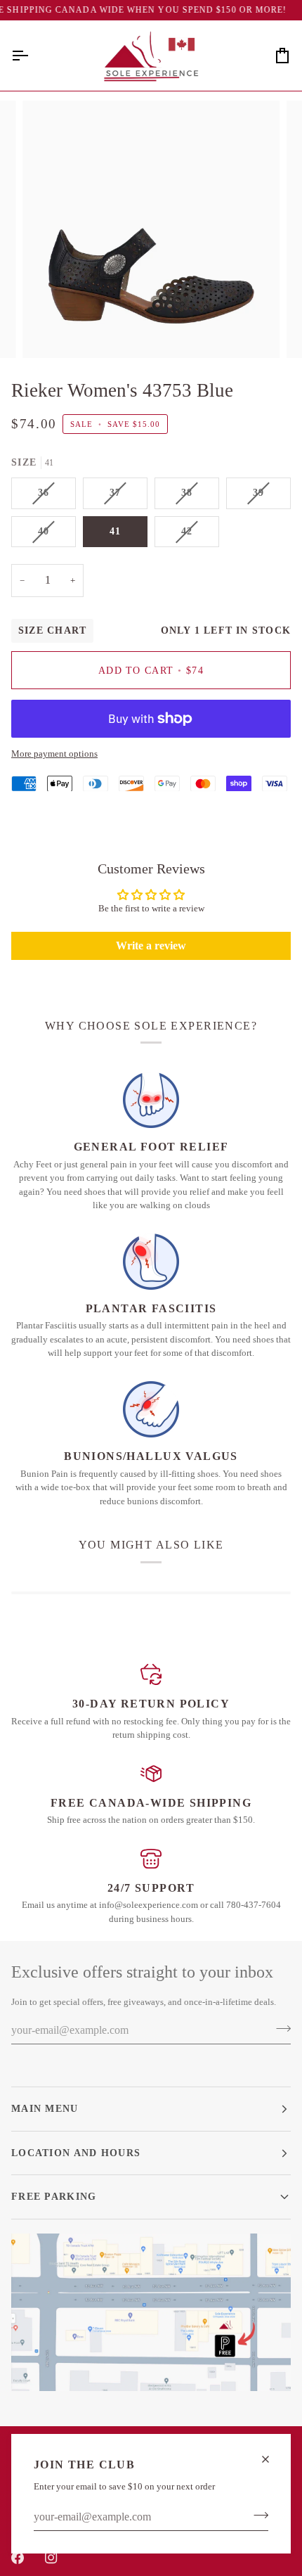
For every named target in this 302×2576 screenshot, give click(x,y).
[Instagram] (51, 2558)
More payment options (54, 754)
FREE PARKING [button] (54, 2196)
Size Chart (52, 630)
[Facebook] (18, 2558)
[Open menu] (32, 56)
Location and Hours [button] (76, 2153)
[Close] (271, 2459)
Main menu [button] (45, 2108)
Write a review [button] (151, 946)
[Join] (257, 2516)
